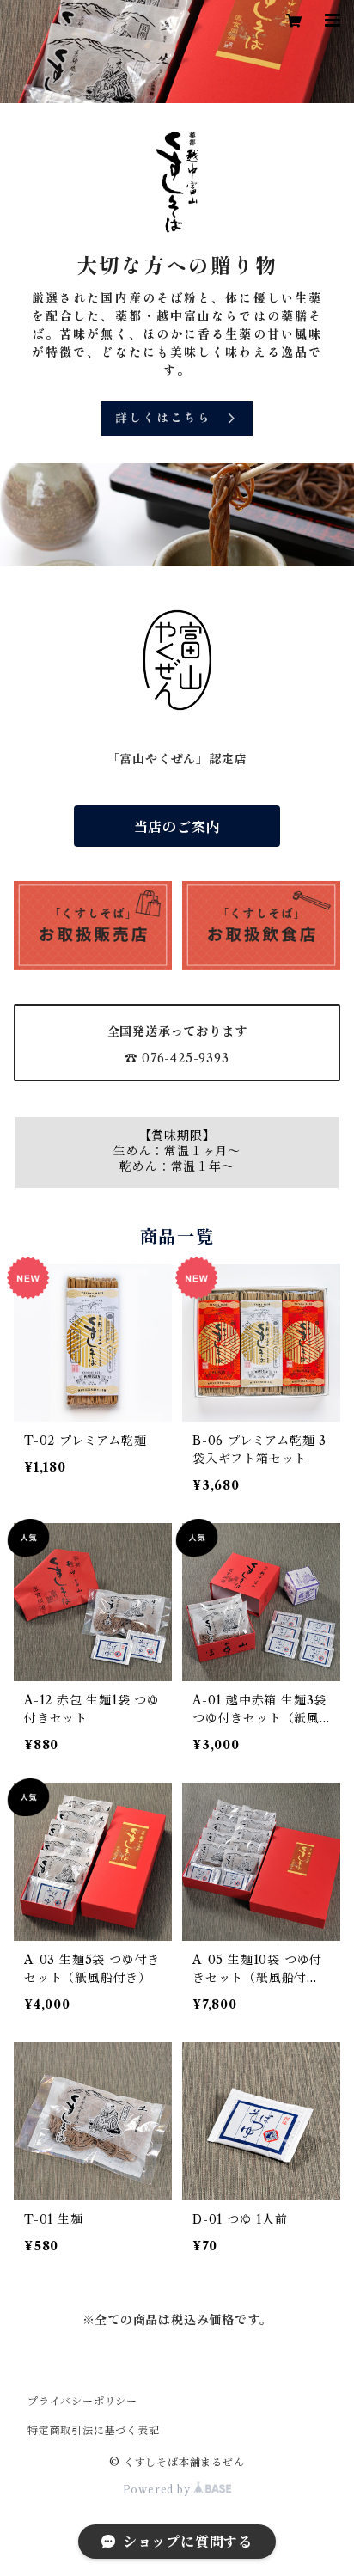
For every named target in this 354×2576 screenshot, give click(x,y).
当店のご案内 (177, 827)
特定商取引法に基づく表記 (94, 2430)
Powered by (159, 2490)
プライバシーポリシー (82, 2401)
